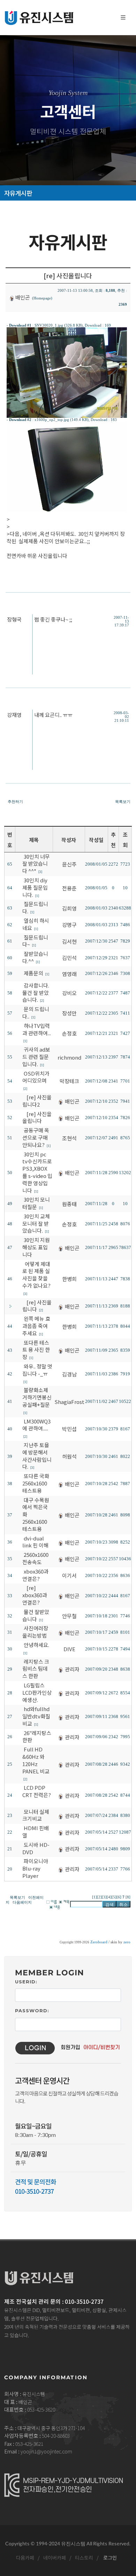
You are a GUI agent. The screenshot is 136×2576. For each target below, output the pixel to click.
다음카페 (25, 2558)
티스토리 (84, 2558)
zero (127, 1942)
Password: (32, 2011)
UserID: (26, 1982)
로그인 (110, 2558)
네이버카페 (54, 2558)
